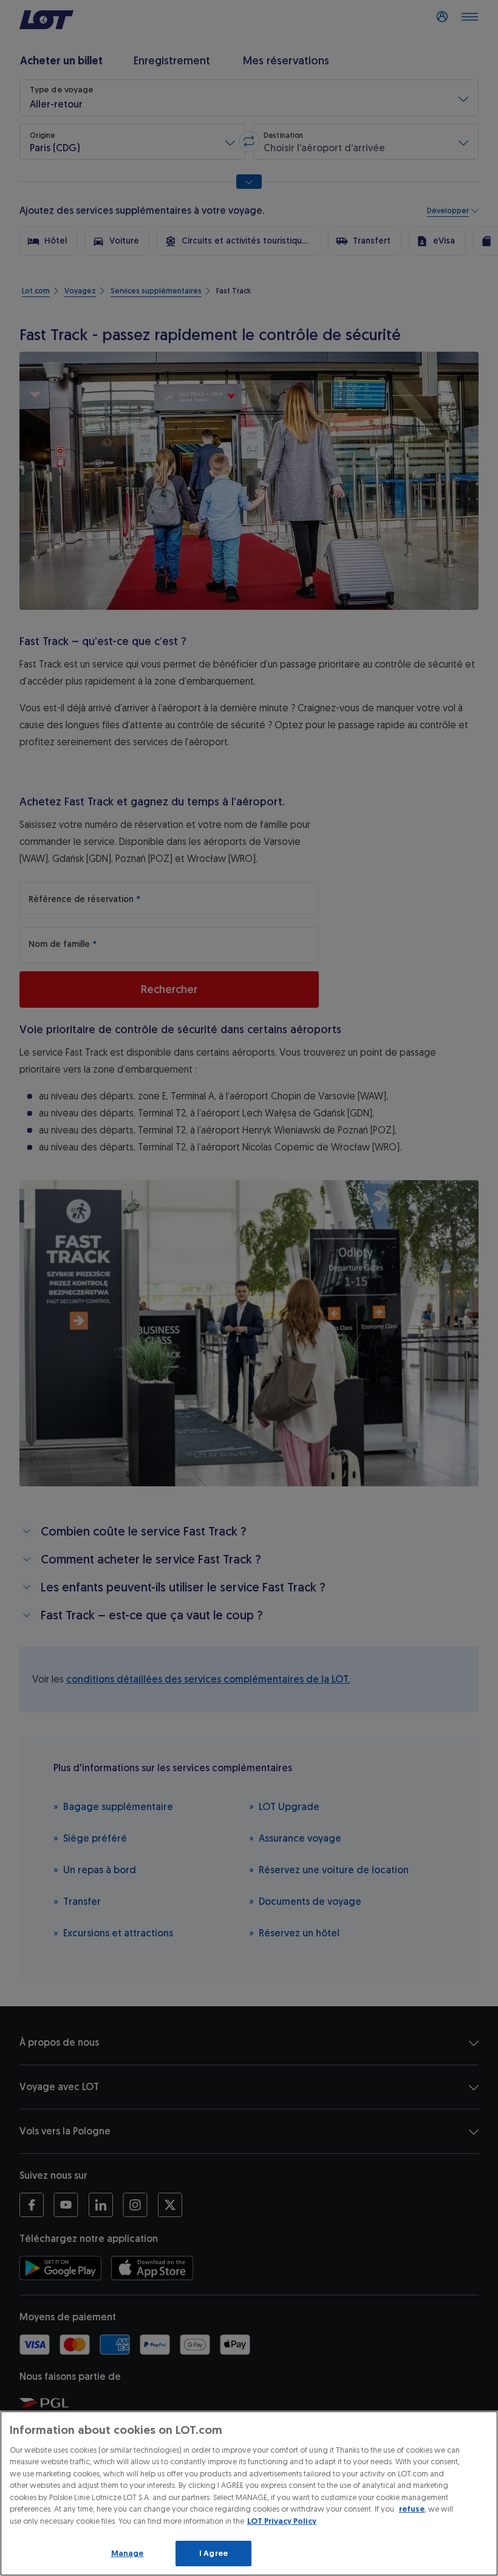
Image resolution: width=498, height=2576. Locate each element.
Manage (128, 2553)
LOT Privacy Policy (282, 2521)
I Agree (213, 2553)
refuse (412, 2509)
